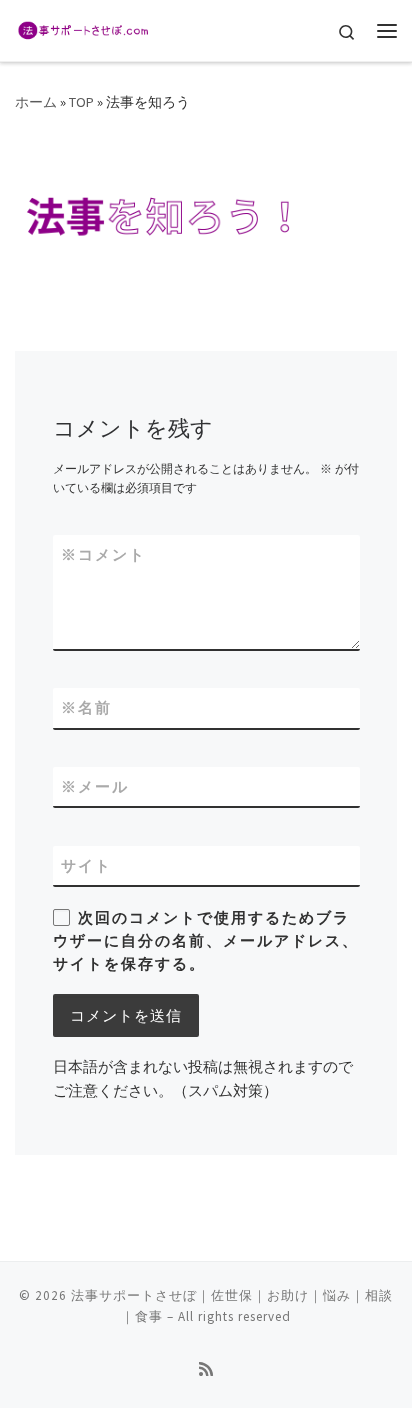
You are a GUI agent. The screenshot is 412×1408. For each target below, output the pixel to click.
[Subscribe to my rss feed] (206, 1369)
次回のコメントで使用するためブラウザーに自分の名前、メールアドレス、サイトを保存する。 (206, 941)
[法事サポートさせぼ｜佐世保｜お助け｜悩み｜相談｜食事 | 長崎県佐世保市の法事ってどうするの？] (82, 28)
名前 (86, 707)
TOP (81, 102)
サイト (86, 865)
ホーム (36, 102)
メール (95, 786)
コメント (103, 554)
